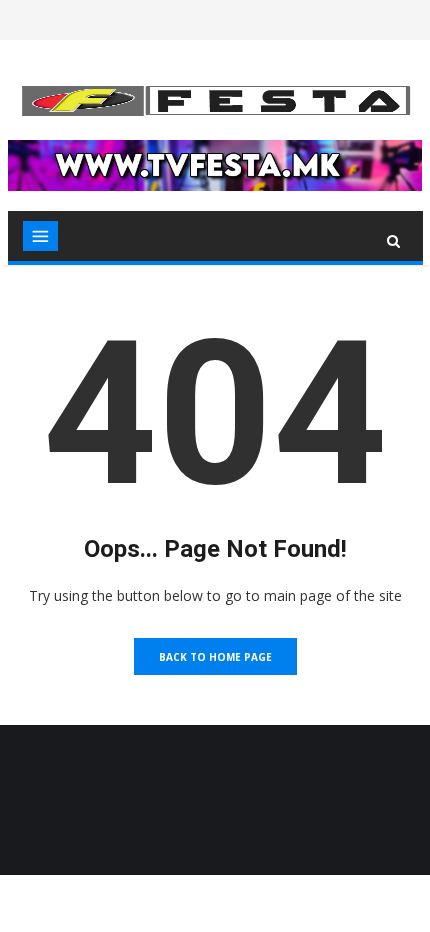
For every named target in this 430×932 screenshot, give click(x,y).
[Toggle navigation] (40, 236)
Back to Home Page (215, 657)
